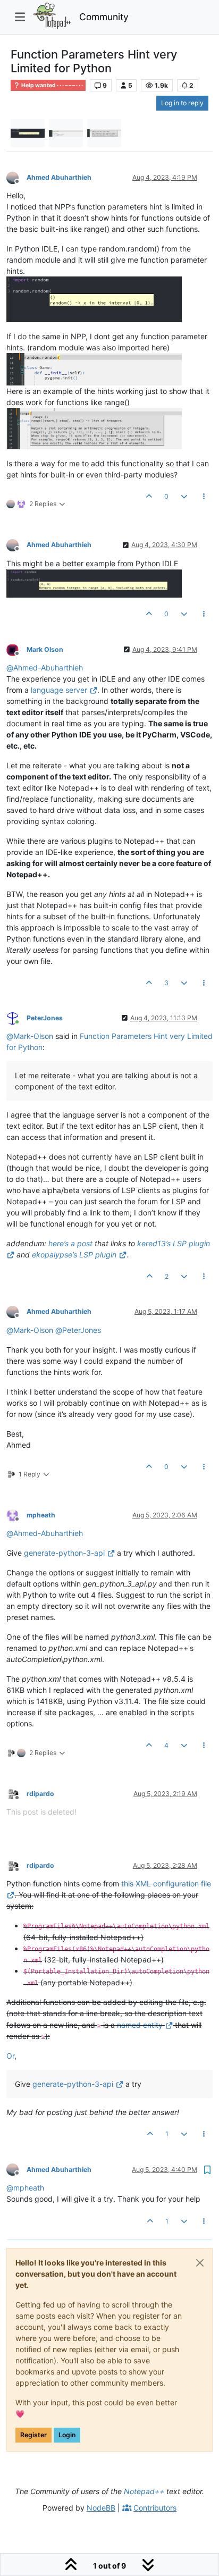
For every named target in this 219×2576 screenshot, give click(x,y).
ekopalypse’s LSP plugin (74, 1255)
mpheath (41, 1515)
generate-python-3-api (64, 1553)
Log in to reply (182, 103)
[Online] (16, 1017)
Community (104, 17)
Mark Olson (45, 649)
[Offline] (16, 177)
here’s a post (70, 1243)
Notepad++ (144, 2491)
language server (59, 690)
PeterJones (45, 1018)
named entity (140, 2025)
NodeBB (101, 2508)
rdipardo (40, 1794)
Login (67, 2435)
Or (10, 2056)
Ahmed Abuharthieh (59, 177)
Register (33, 2435)
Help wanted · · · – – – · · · (52, 85)
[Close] (200, 2263)
